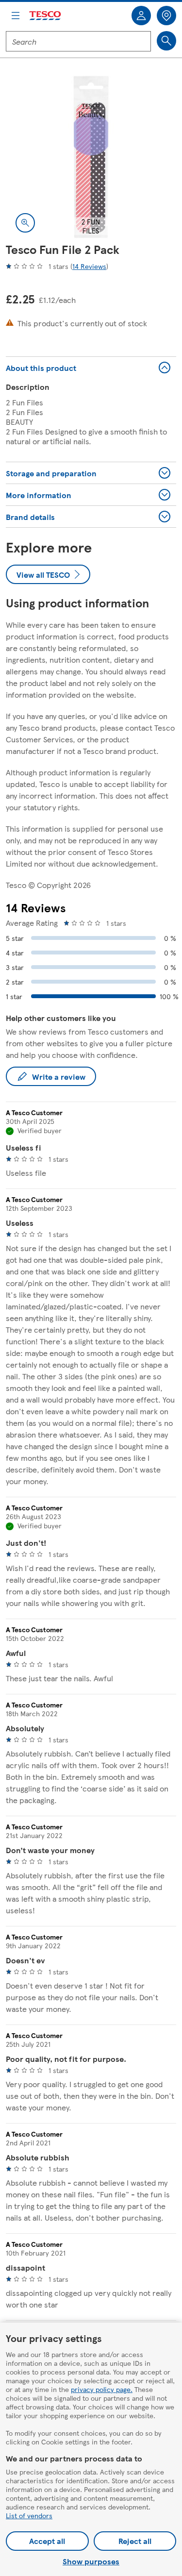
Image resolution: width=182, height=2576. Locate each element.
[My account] (141, 16)
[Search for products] (166, 41)
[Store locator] (166, 16)
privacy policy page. (102, 2389)
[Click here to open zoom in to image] (25, 223)
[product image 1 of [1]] (91, 157)
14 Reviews (89, 266)
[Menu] (16, 16)
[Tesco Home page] (46, 16)
